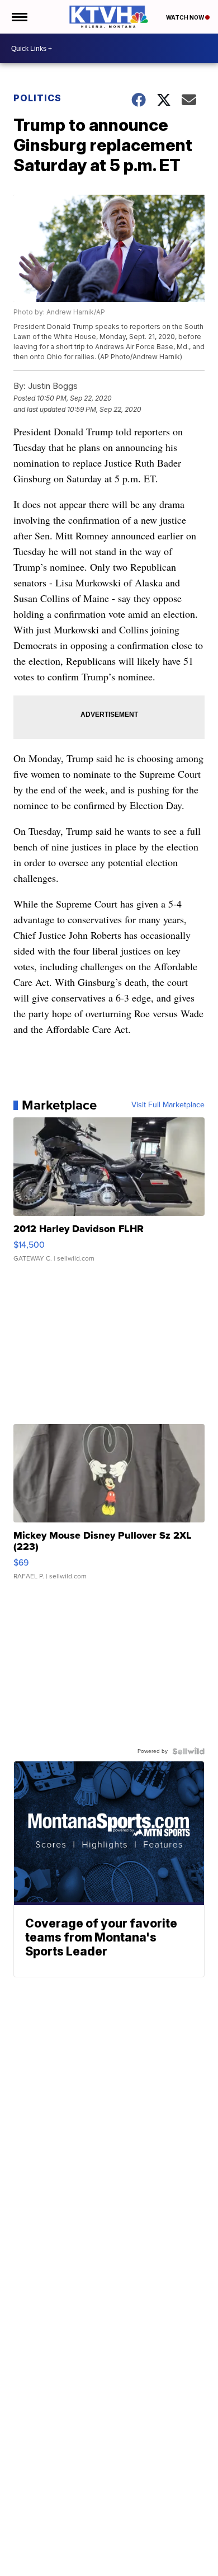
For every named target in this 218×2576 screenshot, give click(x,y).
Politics (37, 98)
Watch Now (186, 17)
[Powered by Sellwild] (188, 1751)
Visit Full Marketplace (168, 1105)
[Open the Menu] (19, 17)
